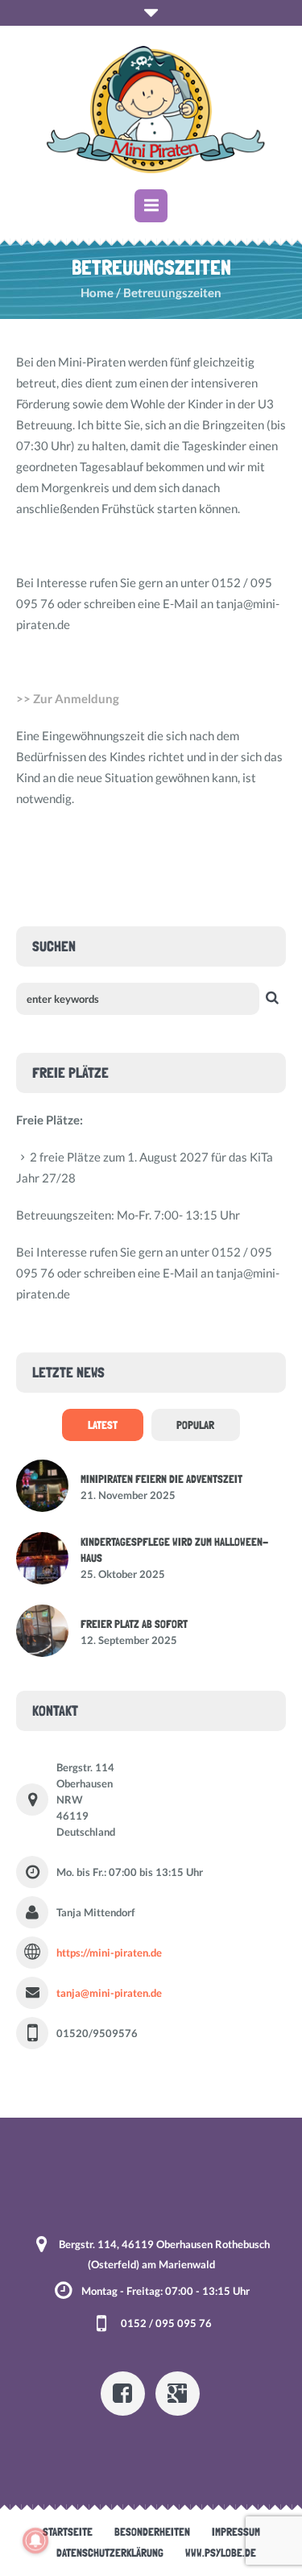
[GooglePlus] (178, 2394)
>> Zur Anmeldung (68, 698)
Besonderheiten (152, 2532)
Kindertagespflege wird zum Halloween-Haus (174, 1550)
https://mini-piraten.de (109, 1953)
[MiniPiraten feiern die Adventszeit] (42, 1484)
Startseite (68, 2532)
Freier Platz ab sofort (134, 1624)
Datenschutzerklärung (110, 2553)
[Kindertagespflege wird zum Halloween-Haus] (42, 1556)
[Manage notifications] (35, 2541)
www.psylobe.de (221, 2553)
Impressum (236, 2532)
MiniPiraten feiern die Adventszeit (161, 1479)
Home (97, 292)
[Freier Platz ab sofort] (42, 1629)
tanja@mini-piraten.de (109, 1993)
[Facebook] (123, 2394)
